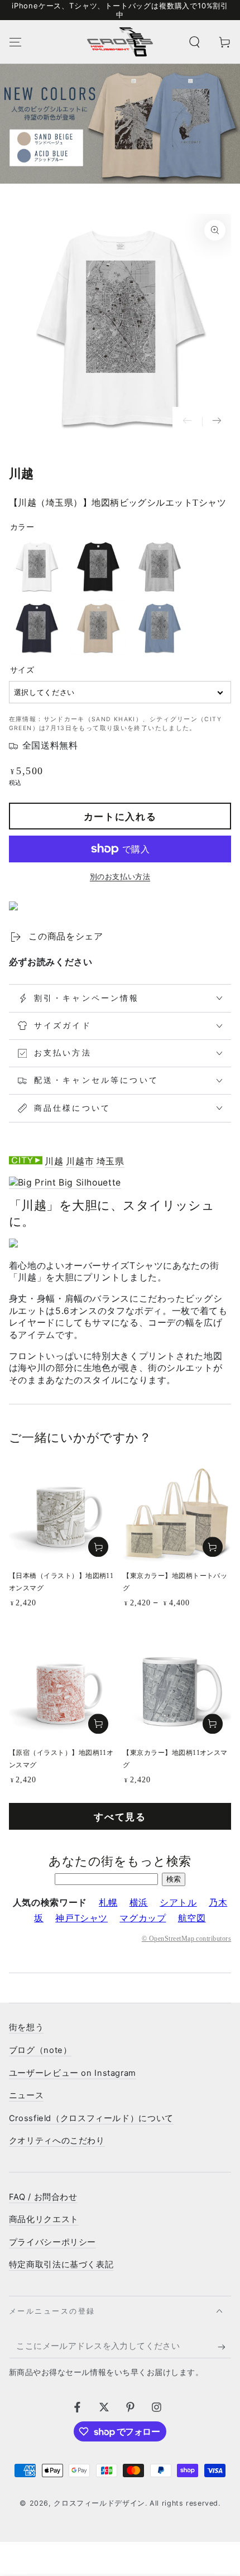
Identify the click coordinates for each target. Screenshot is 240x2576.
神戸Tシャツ (81, 1918)
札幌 (108, 1903)
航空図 (192, 1918)
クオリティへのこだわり (57, 2141)
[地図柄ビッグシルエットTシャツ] (65, 1183)
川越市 (80, 1161)
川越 (54, 1161)
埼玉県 (111, 1161)
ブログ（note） (40, 2050)
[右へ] (217, 422)
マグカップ (143, 1918)
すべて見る (120, 1817)
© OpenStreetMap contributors (186, 1939)
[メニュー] (15, 42)
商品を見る (213, 1547)
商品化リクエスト (44, 2219)
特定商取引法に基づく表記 (61, 2265)
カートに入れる (120, 817)
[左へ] (187, 422)
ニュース (27, 2095)
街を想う (27, 2027)
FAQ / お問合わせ (43, 2197)
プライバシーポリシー (52, 2242)
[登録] (224, 2347)
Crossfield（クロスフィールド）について (91, 2118)
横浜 (139, 1903)
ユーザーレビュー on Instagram (73, 2073)
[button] (195, 42)
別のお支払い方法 (120, 877)
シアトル (178, 1903)
